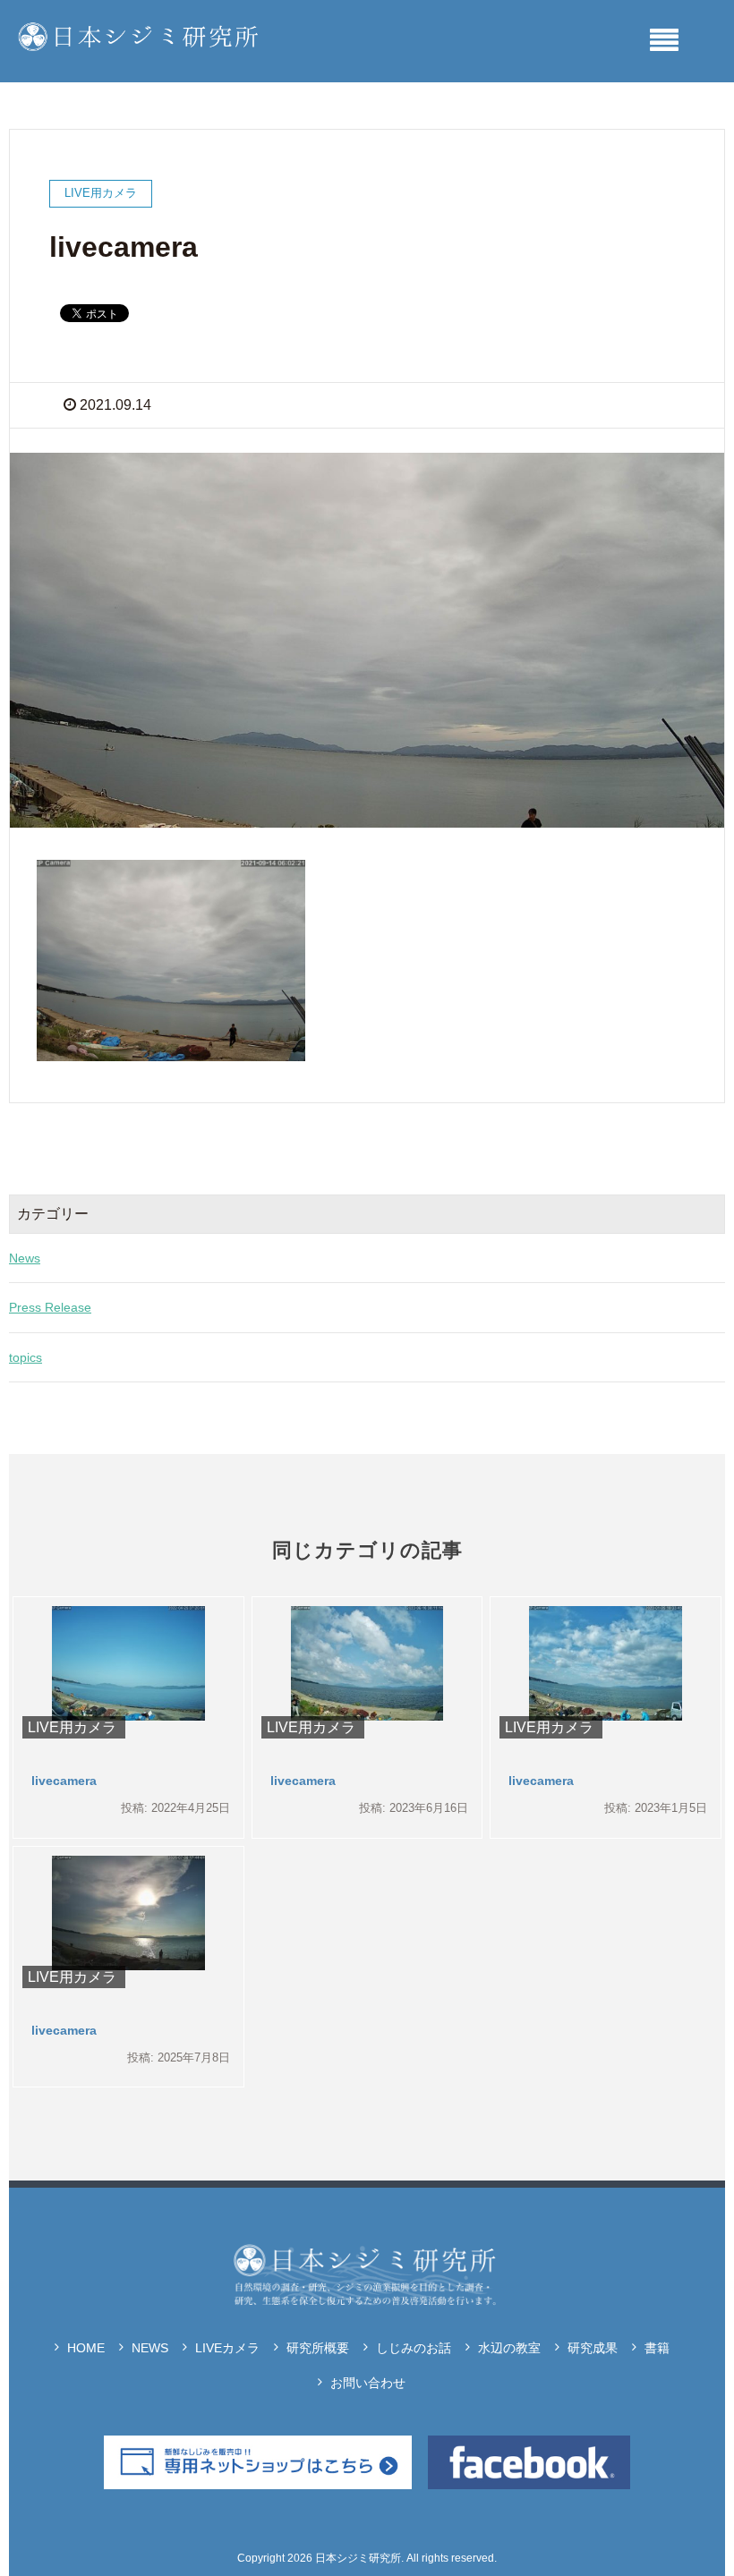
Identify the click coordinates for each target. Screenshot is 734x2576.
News (25, 1258)
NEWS (150, 2348)
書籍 (657, 2348)
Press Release (50, 1307)
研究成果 (593, 2348)
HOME (86, 2348)
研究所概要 (318, 2348)
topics (26, 1357)
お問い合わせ (368, 2383)
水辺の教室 (509, 2348)
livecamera (64, 1781)
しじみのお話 (414, 2348)
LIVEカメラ (227, 2348)
